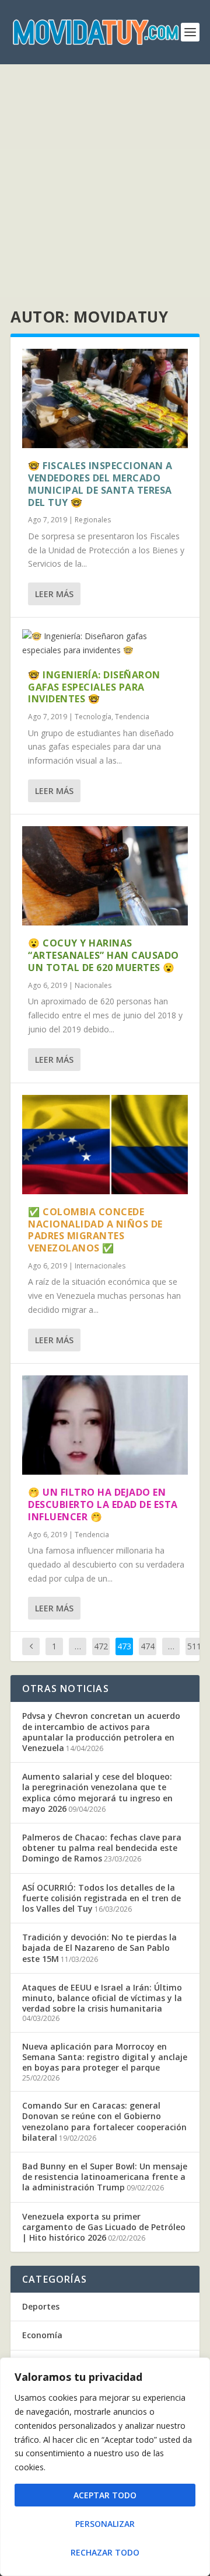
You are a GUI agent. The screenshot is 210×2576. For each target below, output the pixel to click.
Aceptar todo (105, 2495)
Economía (42, 2335)
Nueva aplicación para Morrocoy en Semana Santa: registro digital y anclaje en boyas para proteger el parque (105, 2057)
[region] (105, 2467)
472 (101, 1646)
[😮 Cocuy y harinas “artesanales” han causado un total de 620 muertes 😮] (105, 876)
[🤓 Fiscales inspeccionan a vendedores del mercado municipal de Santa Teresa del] (105, 398)
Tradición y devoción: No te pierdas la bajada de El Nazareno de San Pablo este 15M (99, 1948)
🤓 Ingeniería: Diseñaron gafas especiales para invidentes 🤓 (94, 687)
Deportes (41, 2306)
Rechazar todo (105, 2552)
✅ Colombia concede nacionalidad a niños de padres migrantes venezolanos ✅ (95, 1230)
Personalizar (105, 2524)
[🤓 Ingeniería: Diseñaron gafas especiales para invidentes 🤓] (105, 643)
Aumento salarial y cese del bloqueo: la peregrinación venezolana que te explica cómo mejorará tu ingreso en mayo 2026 (97, 1793)
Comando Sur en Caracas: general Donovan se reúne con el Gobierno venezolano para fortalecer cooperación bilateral (104, 2121)
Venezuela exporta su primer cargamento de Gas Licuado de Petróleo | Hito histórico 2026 (104, 2227)
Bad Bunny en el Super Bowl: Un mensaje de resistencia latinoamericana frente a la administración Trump (105, 2177)
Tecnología (93, 717)
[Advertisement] (105, 175)
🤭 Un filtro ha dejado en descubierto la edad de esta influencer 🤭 (103, 1504)
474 (148, 1646)
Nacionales (93, 985)
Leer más (54, 594)
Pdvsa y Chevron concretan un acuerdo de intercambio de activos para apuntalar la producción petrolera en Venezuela (101, 1732)
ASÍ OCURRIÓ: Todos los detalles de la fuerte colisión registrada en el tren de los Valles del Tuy (101, 1898)
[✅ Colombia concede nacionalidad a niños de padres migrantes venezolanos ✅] (105, 1145)
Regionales (93, 520)
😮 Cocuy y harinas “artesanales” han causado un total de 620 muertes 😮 (104, 955)
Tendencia (132, 717)
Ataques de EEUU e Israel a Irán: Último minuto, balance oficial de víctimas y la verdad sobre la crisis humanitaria (102, 1998)
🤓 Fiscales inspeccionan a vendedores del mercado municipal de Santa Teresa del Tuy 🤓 (100, 484)
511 (194, 1646)
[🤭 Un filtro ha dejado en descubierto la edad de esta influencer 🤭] (105, 1425)
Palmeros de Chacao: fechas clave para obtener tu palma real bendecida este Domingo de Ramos (102, 1848)
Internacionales (100, 1266)
